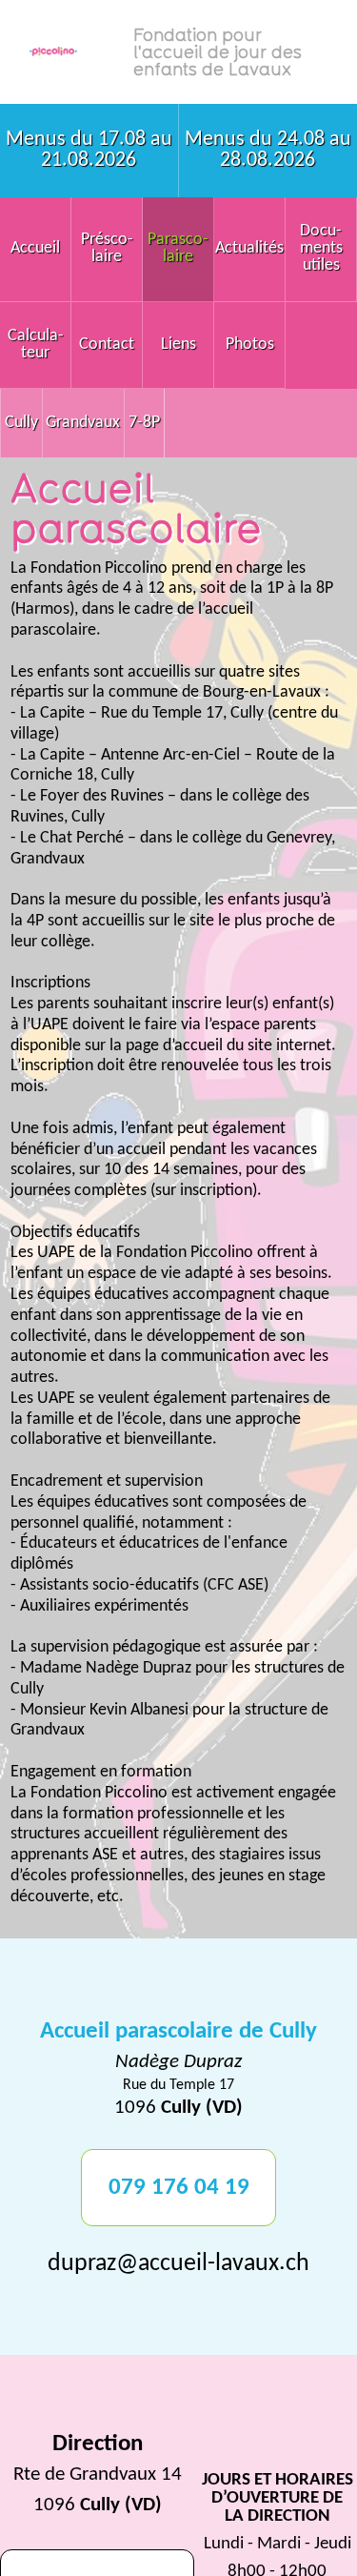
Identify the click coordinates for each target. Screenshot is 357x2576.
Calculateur (36, 345)
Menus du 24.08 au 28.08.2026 (268, 150)
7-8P (144, 423)
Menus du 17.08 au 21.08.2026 (89, 150)
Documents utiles (321, 248)
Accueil (35, 248)
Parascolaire (178, 248)
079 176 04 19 (179, 2188)
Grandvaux (83, 423)
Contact (107, 345)
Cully (21, 423)
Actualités (249, 248)
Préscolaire (107, 248)
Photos (250, 345)
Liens (178, 345)
